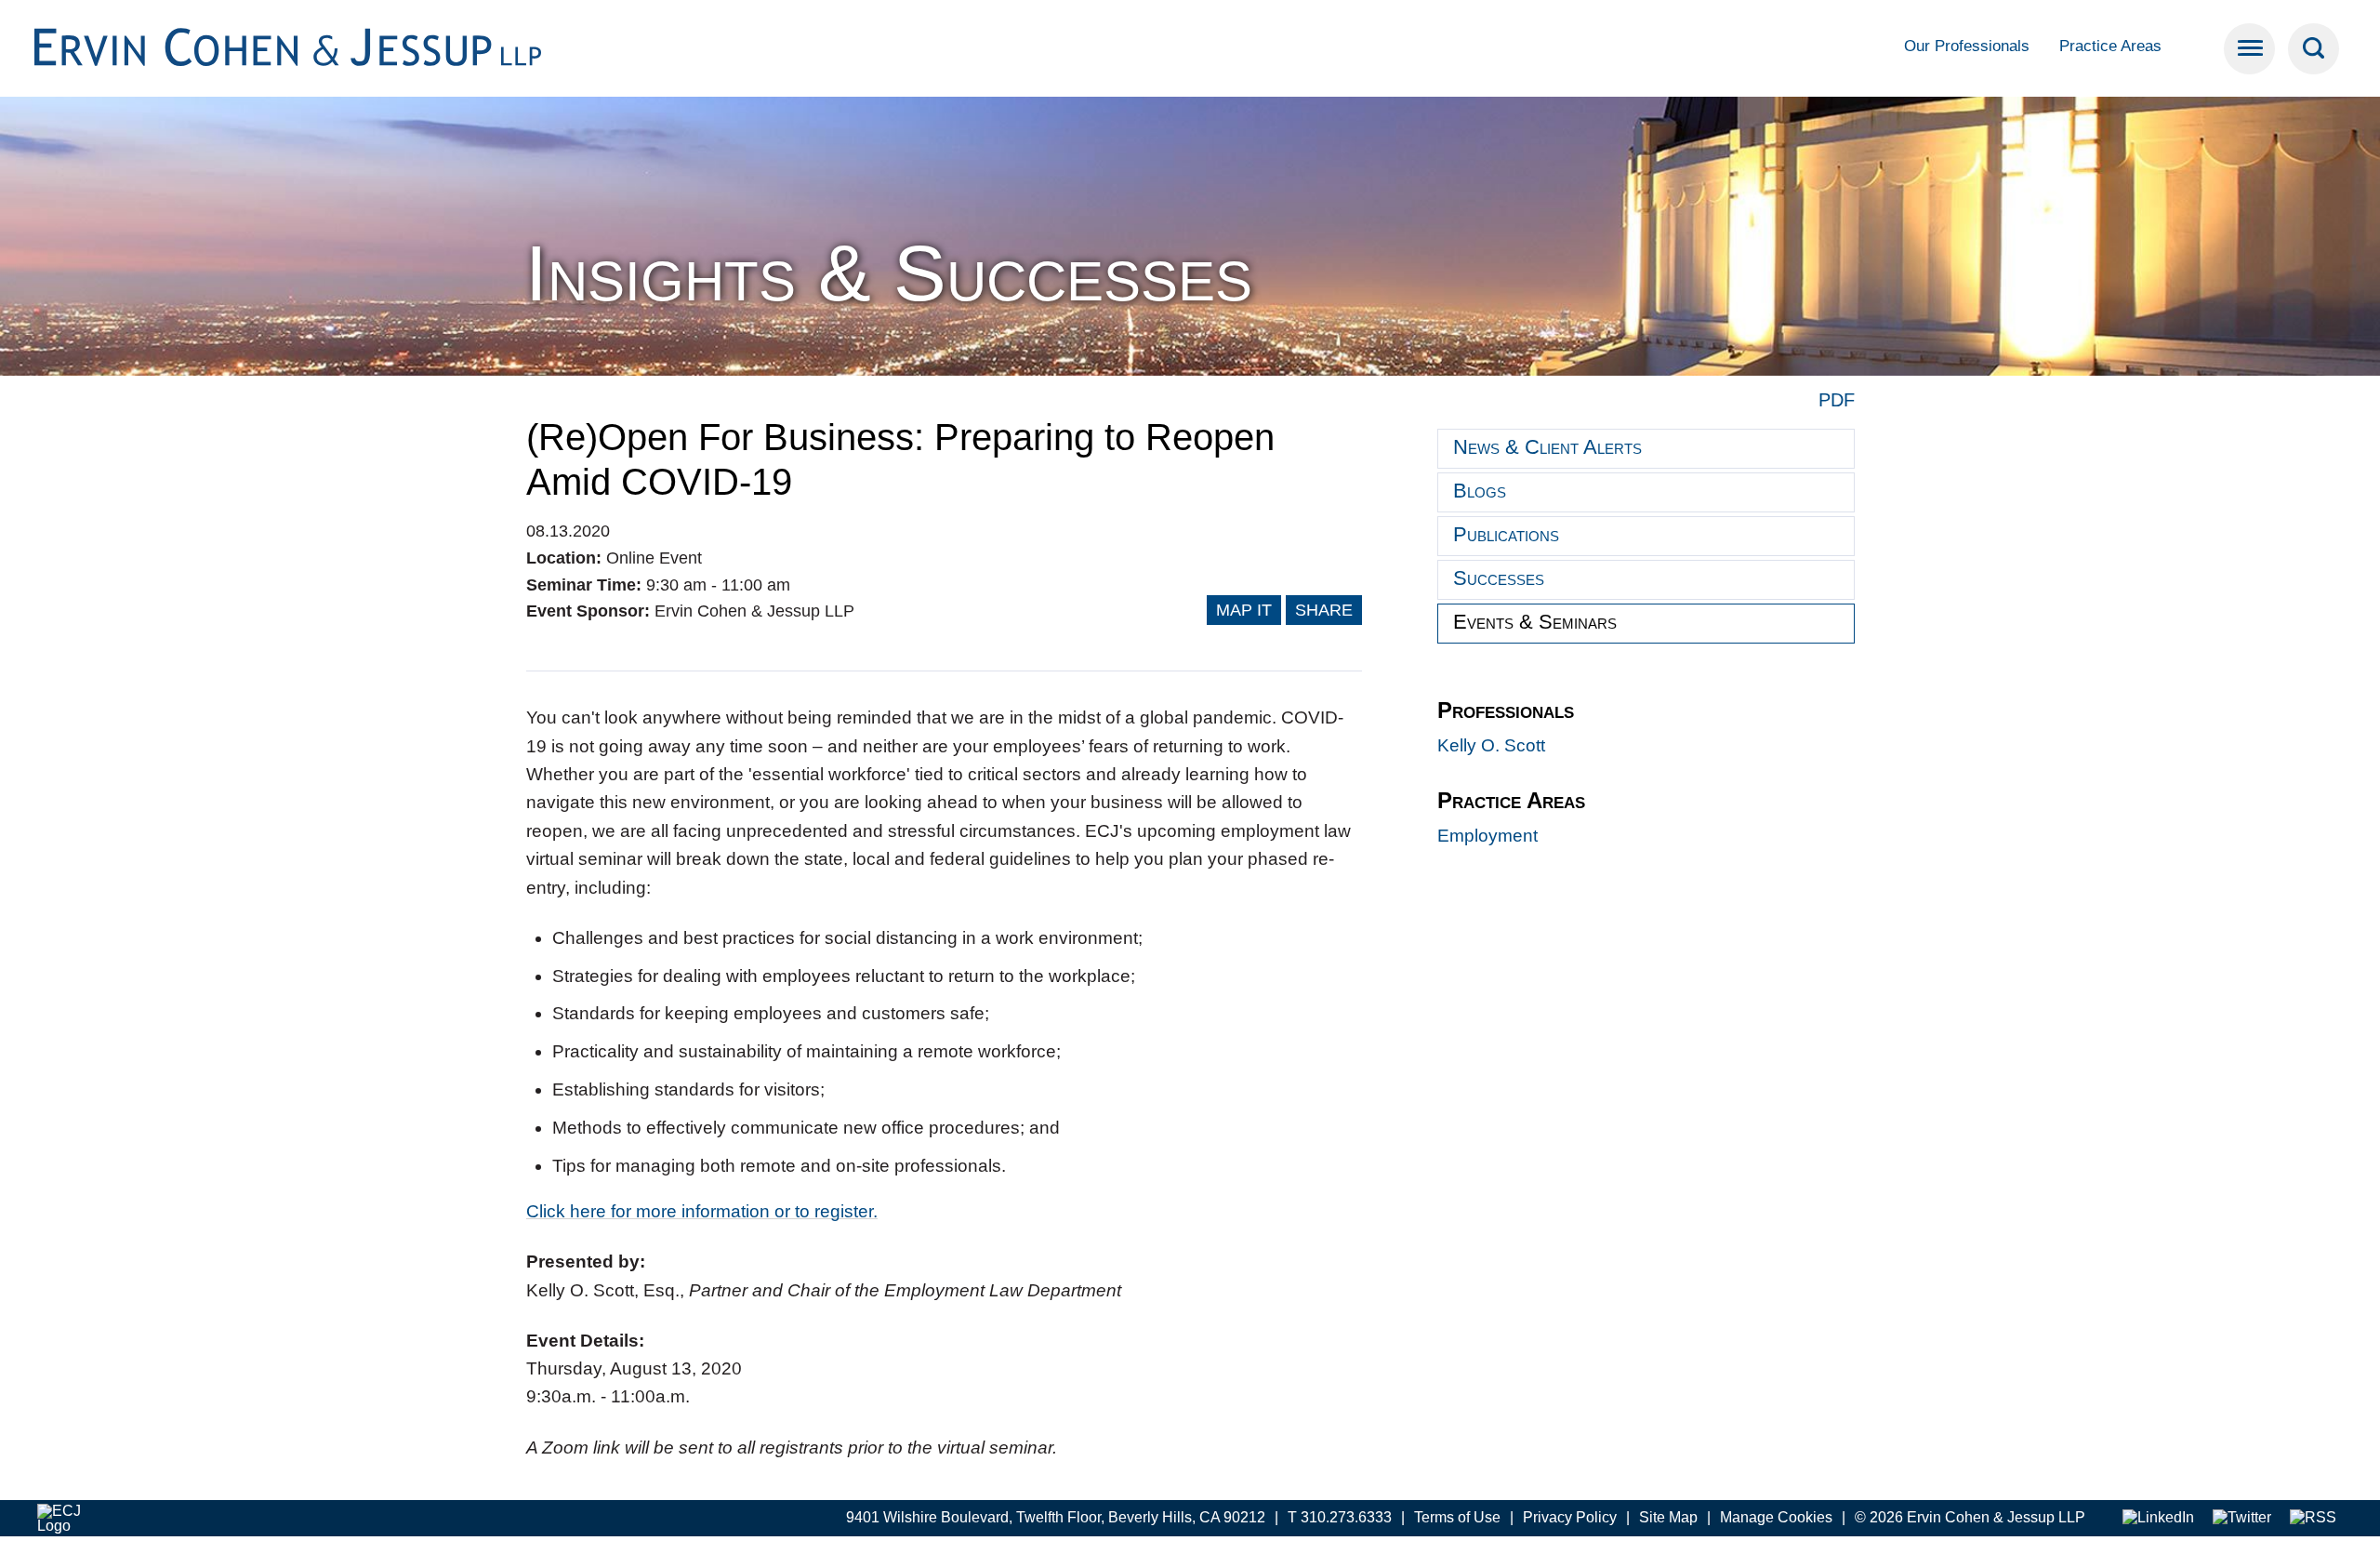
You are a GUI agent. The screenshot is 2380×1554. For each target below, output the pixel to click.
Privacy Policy (1570, 1517)
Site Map (1668, 1517)
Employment (1487, 836)
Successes (1499, 578)
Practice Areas (2110, 46)
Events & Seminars (1535, 622)
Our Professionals (1967, 46)
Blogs (1480, 491)
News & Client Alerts (1547, 447)
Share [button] (1324, 610)
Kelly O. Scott (1491, 745)
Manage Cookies (1776, 1517)
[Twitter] (2242, 1518)
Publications (1506, 534)
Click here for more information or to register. (702, 1211)
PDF (1837, 400)
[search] (2314, 49)
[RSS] (2313, 1518)
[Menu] (2249, 49)
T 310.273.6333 (1340, 1517)
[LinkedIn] (2158, 1518)
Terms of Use (1457, 1517)
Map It (1244, 610)
